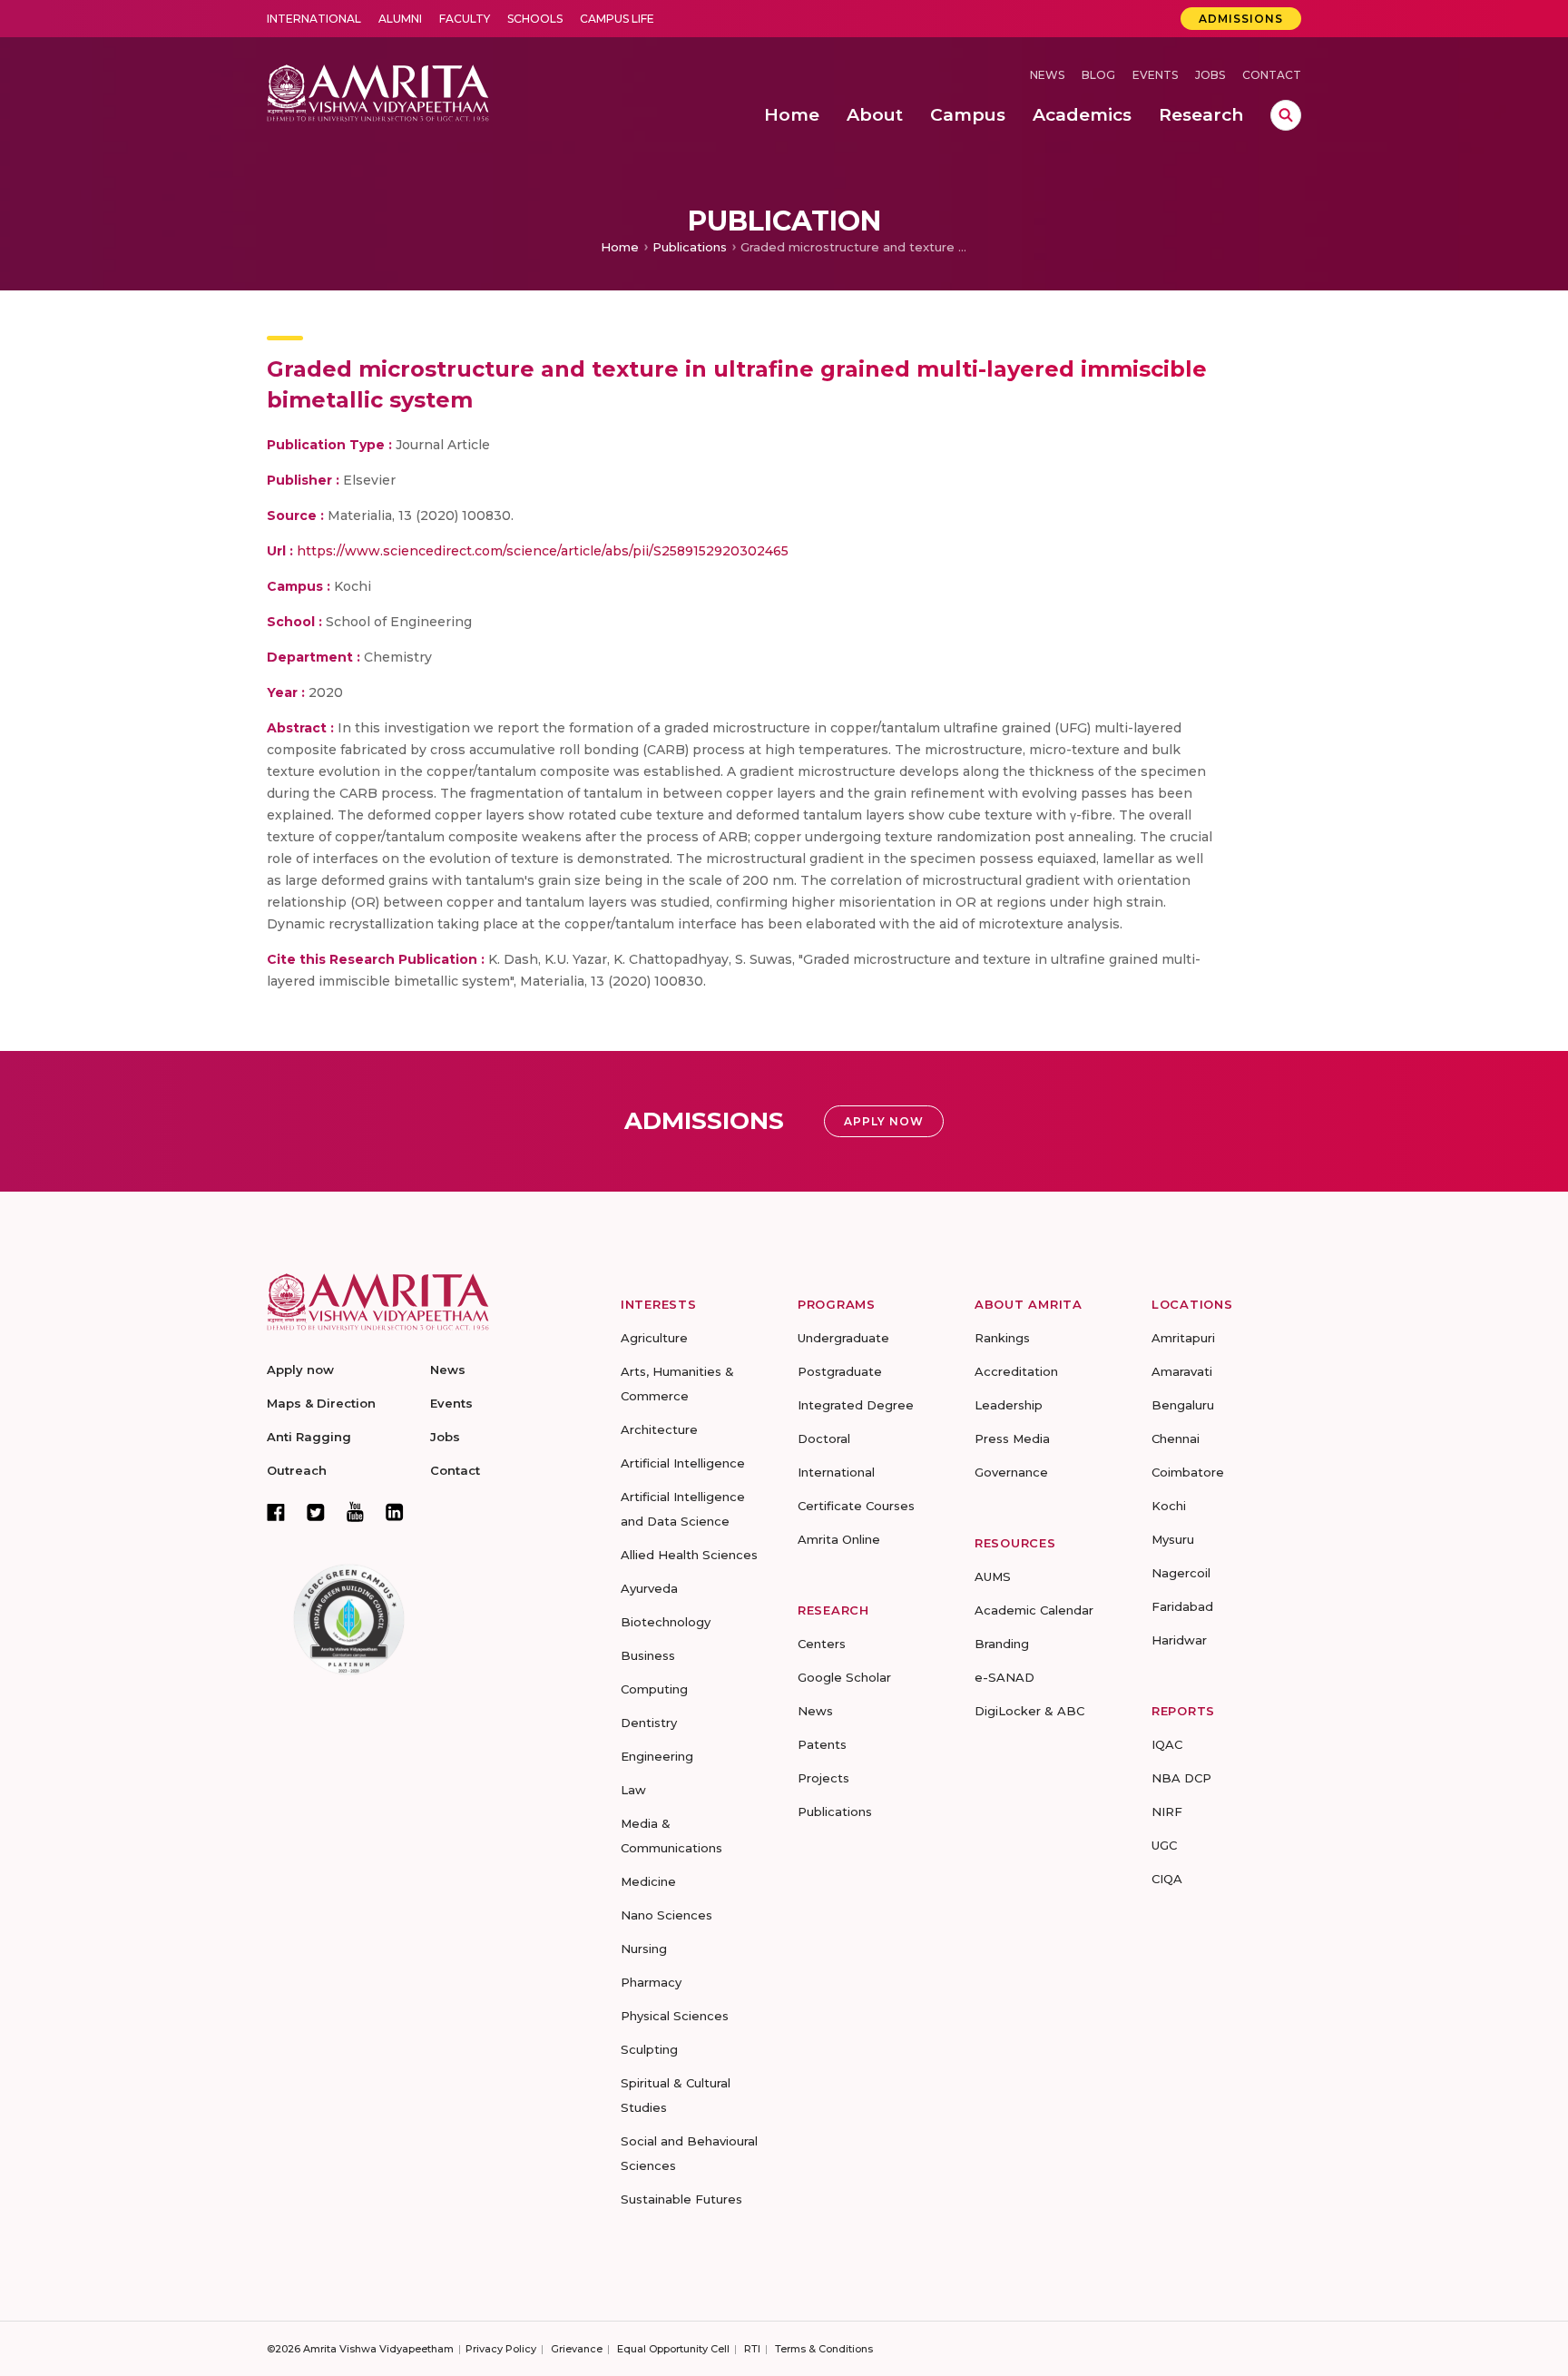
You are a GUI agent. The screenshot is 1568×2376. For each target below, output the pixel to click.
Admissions (1241, 19)
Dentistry (649, 1723)
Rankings (1002, 1338)
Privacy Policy (501, 2349)
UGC (1164, 1845)
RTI (752, 2349)
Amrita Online (839, 1539)
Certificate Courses (856, 1506)
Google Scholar (844, 1677)
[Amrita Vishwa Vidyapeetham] (378, 91)
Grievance (577, 2349)
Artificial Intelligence (683, 1463)
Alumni (400, 19)
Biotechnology (666, 1622)
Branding (1002, 1644)
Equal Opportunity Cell (673, 2349)
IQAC (1167, 1744)
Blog (1098, 75)
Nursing (644, 1949)
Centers (822, 1644)
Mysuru (1173, 1539)
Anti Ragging (309, 1437)
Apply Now (884, 1121)
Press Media (1012, 1438)
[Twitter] (316, 1512)
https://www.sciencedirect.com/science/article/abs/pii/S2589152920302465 (543, 551)
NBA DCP (1181, 1778)
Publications (690, 247)
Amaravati (1182, 1371)
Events (1155, 75)
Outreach (297, 1470)
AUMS (993, 1576)
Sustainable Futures (681, 2199)
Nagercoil (1181, 1573)
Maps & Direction (321, 1403)
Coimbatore (1188, 1472)
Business (648, 1655)
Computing (654, 1689)
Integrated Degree (856, 1405)
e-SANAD (1004, 1677)
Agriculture (654, 1338)
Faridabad (1182, 1606)
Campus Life (617, 19)
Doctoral (824, 1438)
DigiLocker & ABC (1029, 1711)
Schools (535, 19)
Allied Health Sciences (689, 1555)
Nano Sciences (666, 1915)
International (314, 19)
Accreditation (1016, 1371)
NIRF (1167, 1811)
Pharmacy (651, 1982)
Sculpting (649, 2049)
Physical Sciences (675, 2016)
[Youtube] (355, 1512)
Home (620, 247)
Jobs (1210, 75)
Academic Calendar (1034, 1610)
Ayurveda (649, 1588)
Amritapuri (1183, 1338)
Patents (822, 1744)
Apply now (300, 1370)
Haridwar (1179, 1640)
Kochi (1169, 1506)
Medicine (648, 1881)
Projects (823, 1778)
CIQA (1167, 1879)
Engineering (657, 1756)
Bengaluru (1183, 1405)
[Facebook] (276, 1512)
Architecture (659, 1429)
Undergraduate (843, 1338)
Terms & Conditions (824, 2349)
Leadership (1009, 1405)
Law (633, 1790)
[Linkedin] (395, 1512)
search (1286, 115)
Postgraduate (840, 1371)
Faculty (465, 19)
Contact (1272, 75)
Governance (1011, 1472)
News (1047, 75)
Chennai (1176, 1438)
